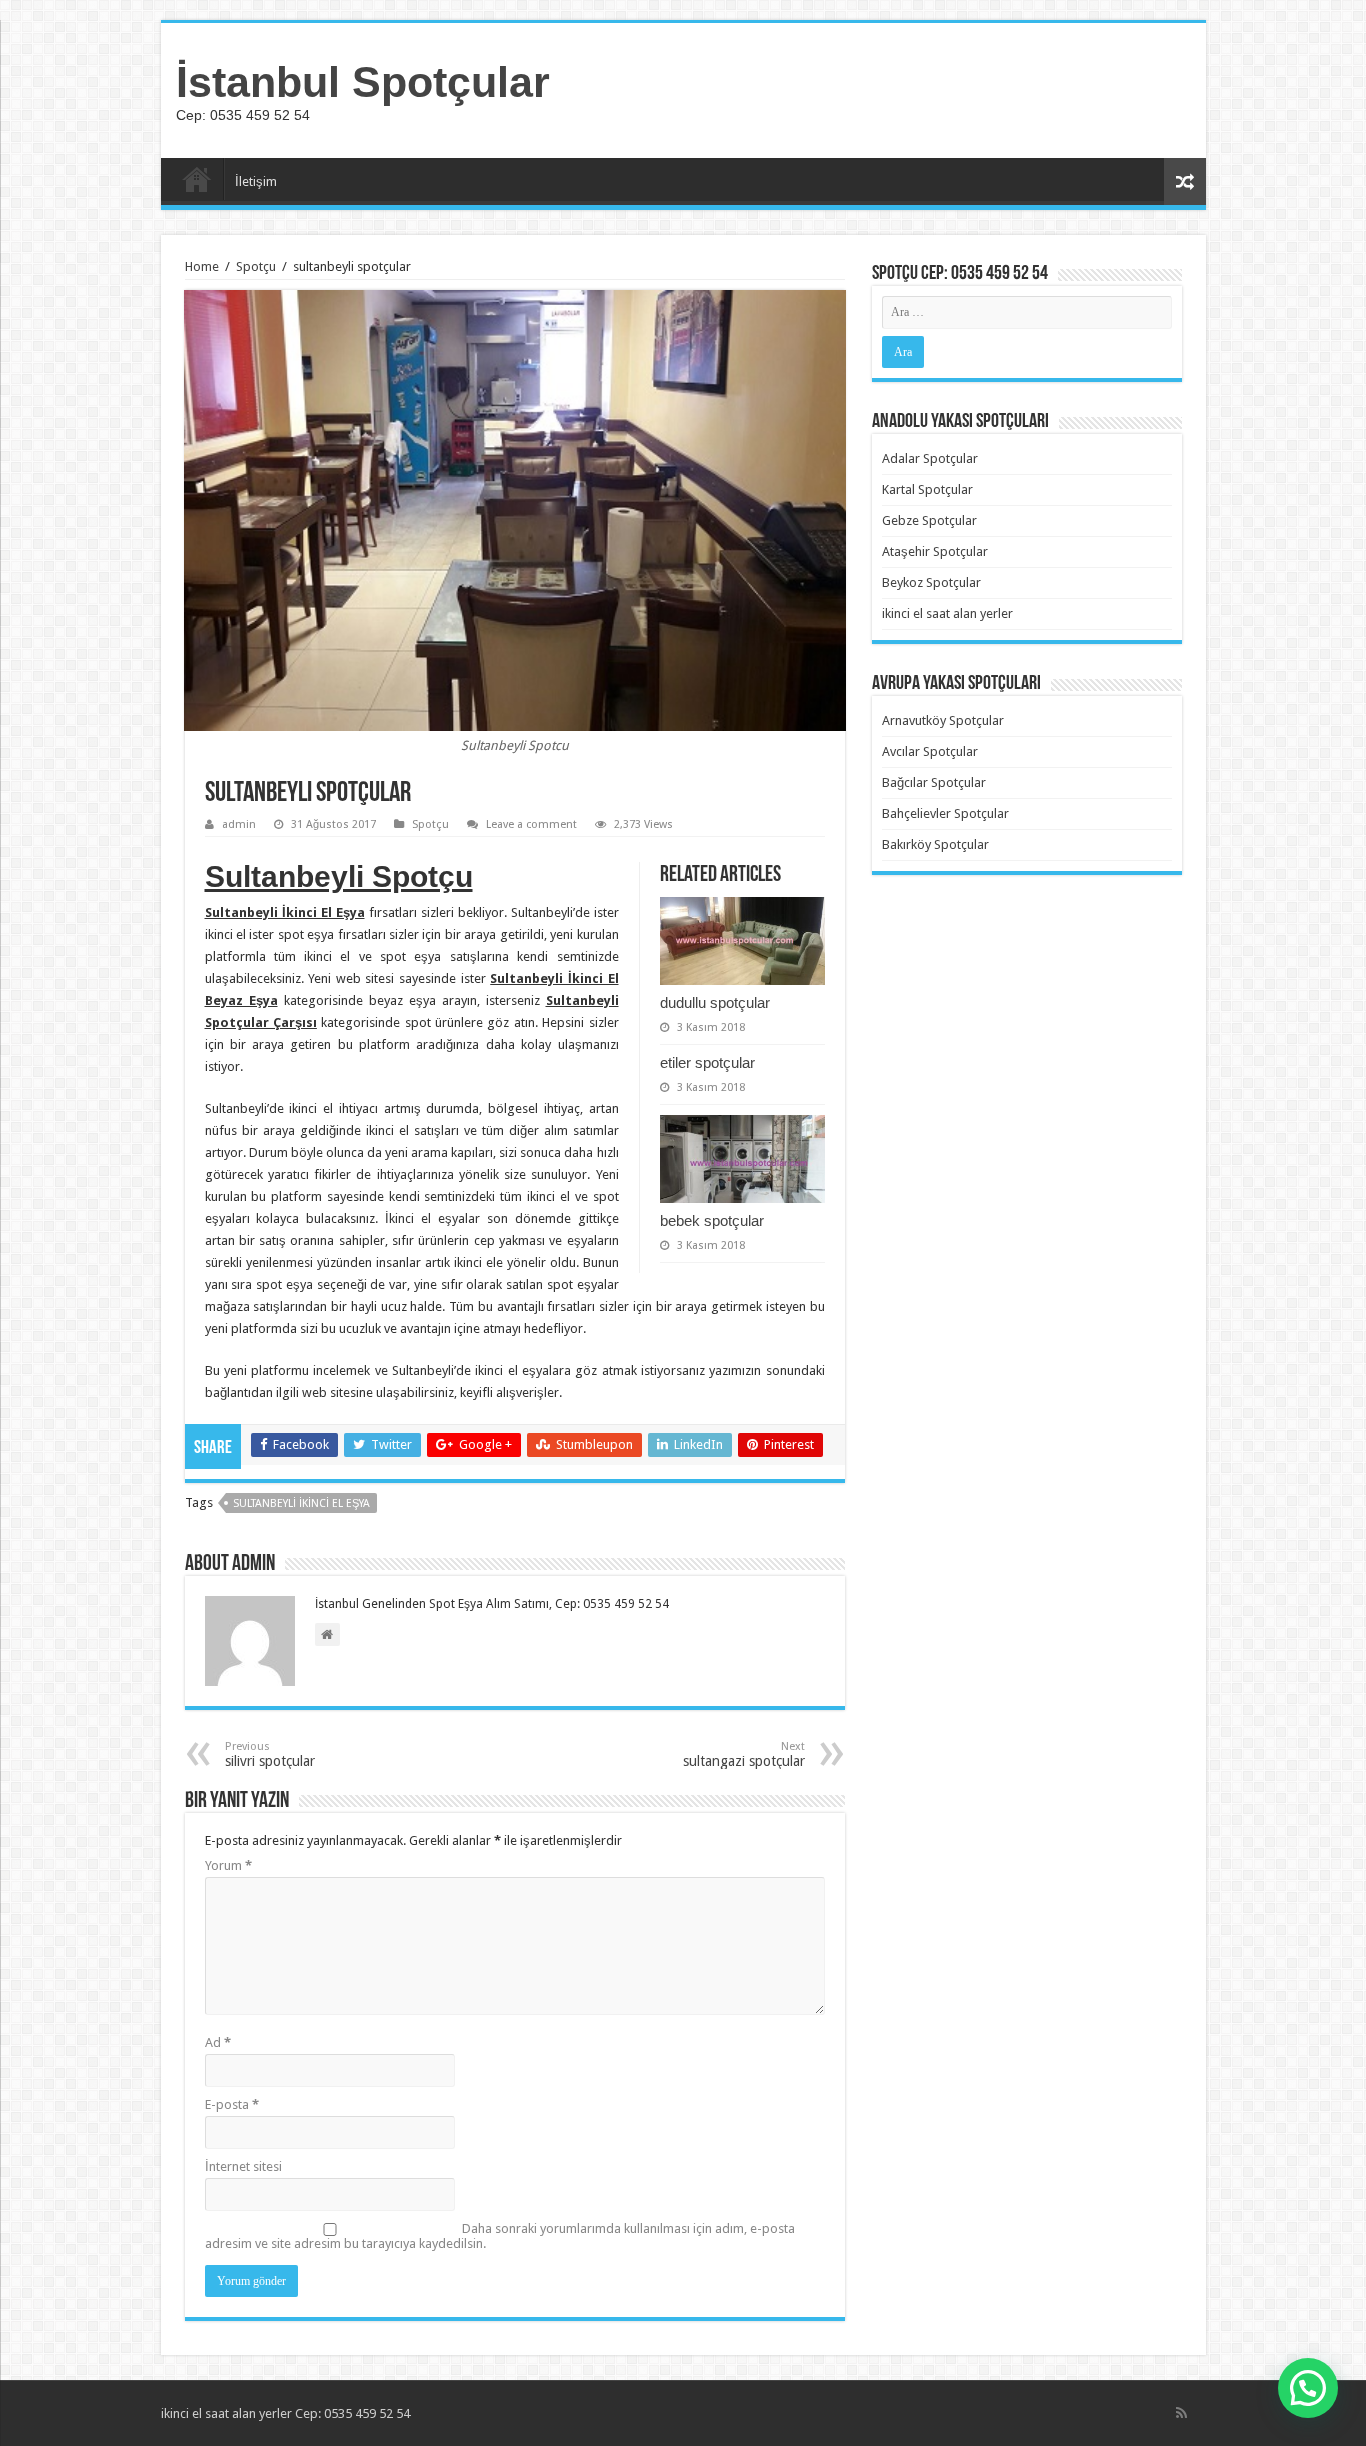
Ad (218, 2042)
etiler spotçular (707, 1062)
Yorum (228, 1865)
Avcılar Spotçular (930, 751)
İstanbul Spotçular (363, 82)
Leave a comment (531, 824)
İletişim (256, 181)
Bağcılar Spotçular (934, 782)
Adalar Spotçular (930, 458)
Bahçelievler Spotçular (945, 813)
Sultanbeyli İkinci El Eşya (301, 1503)
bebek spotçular (712, 1220)
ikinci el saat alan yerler (947, 613)
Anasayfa (197, 179)
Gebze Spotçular (929, 520)
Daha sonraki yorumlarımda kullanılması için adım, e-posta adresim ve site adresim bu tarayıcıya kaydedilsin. (500, 2236)
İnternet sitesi (243, 2166)
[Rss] (1181, 2413)
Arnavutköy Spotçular (943, 720)
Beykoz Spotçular (931, 582)
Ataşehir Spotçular (935, 551)
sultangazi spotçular (744, 1754)
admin (239, 824)
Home (202, 266)
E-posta (232, 2104)
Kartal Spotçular (927, 489)
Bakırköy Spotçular (935, 844)
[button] (1308, 2388)
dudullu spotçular (715, 1002)
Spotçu (256, 266)
